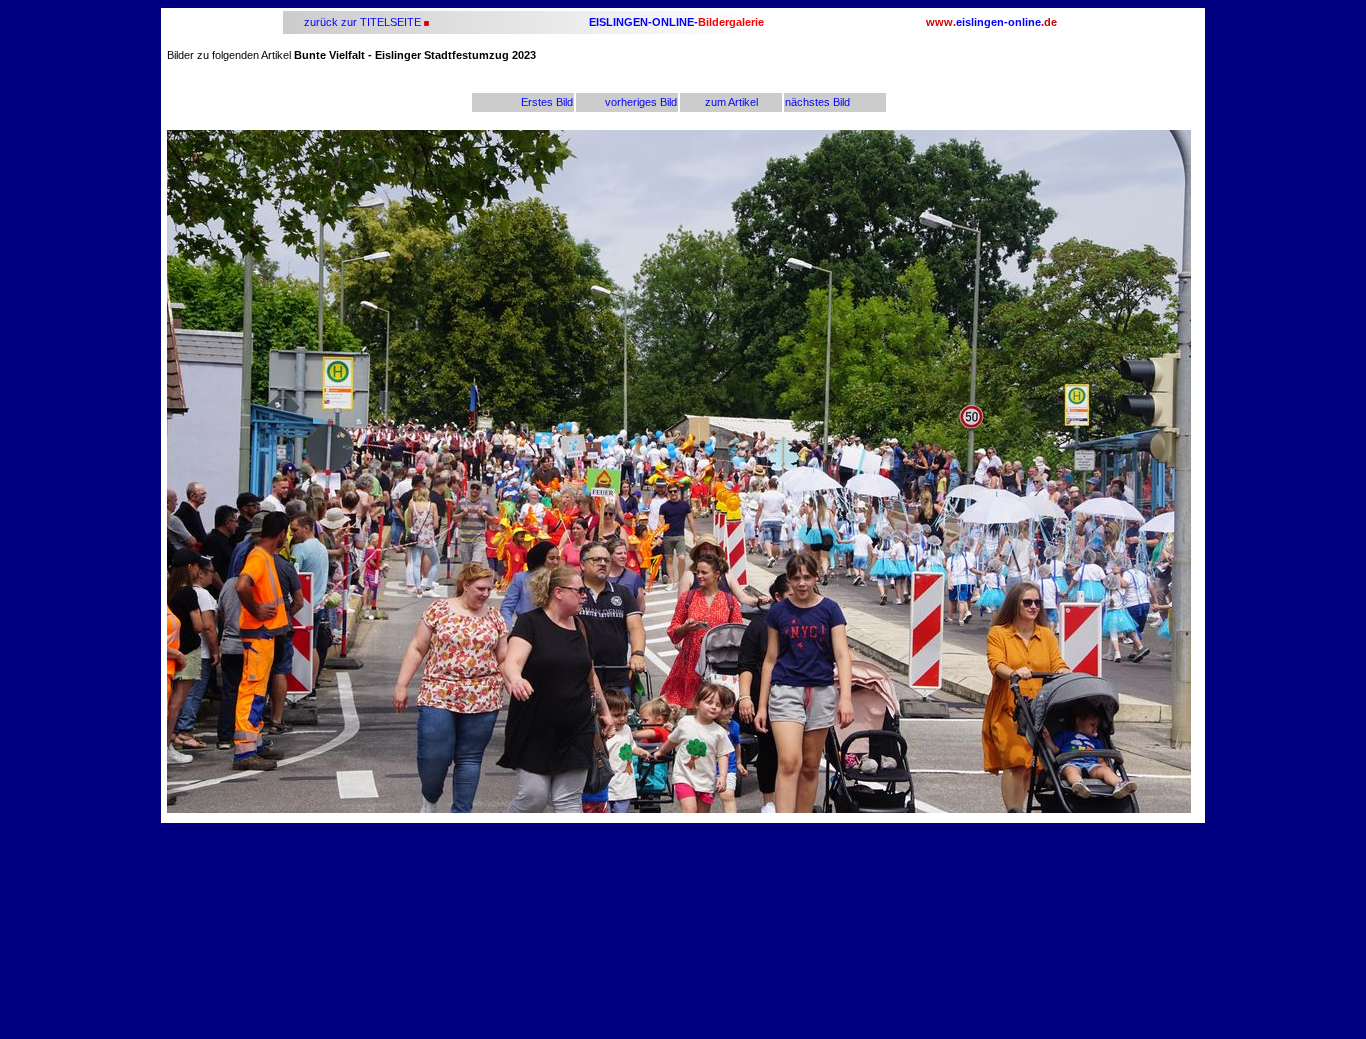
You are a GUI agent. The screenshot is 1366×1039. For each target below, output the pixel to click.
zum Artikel (731, 102)
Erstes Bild (547, 102)
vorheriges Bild (641, 102)
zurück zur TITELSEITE (361, 22)
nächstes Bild (817, 102)
